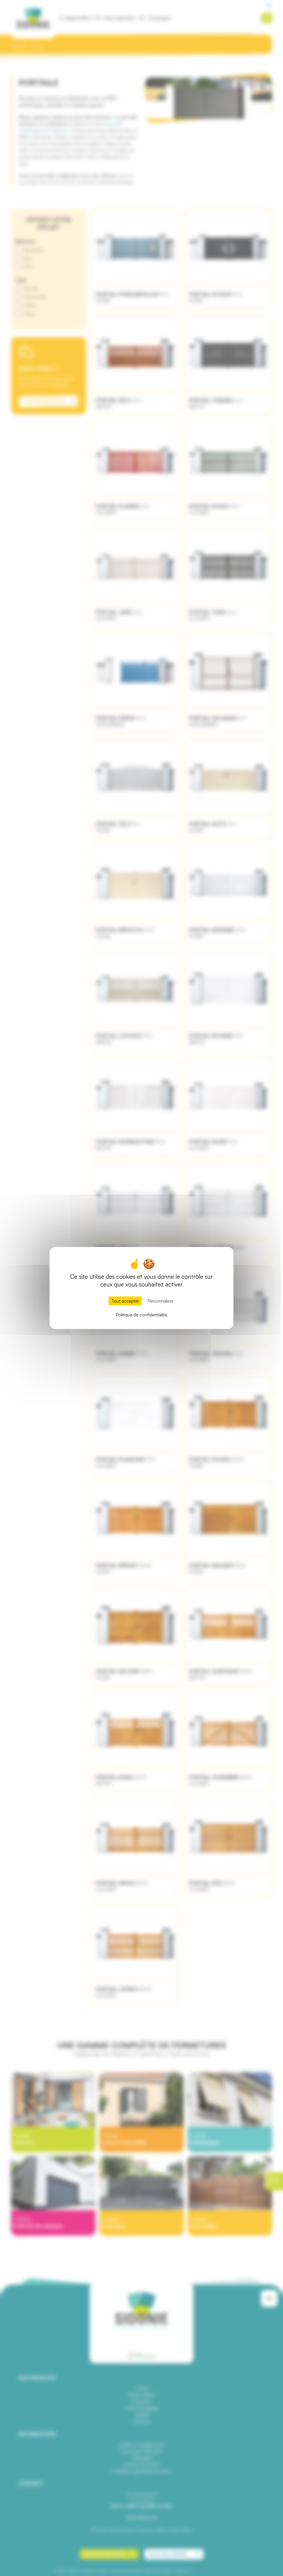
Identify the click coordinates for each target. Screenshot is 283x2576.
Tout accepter (125, 1301)
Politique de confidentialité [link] (141, 1315)
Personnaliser (161, 1301)
